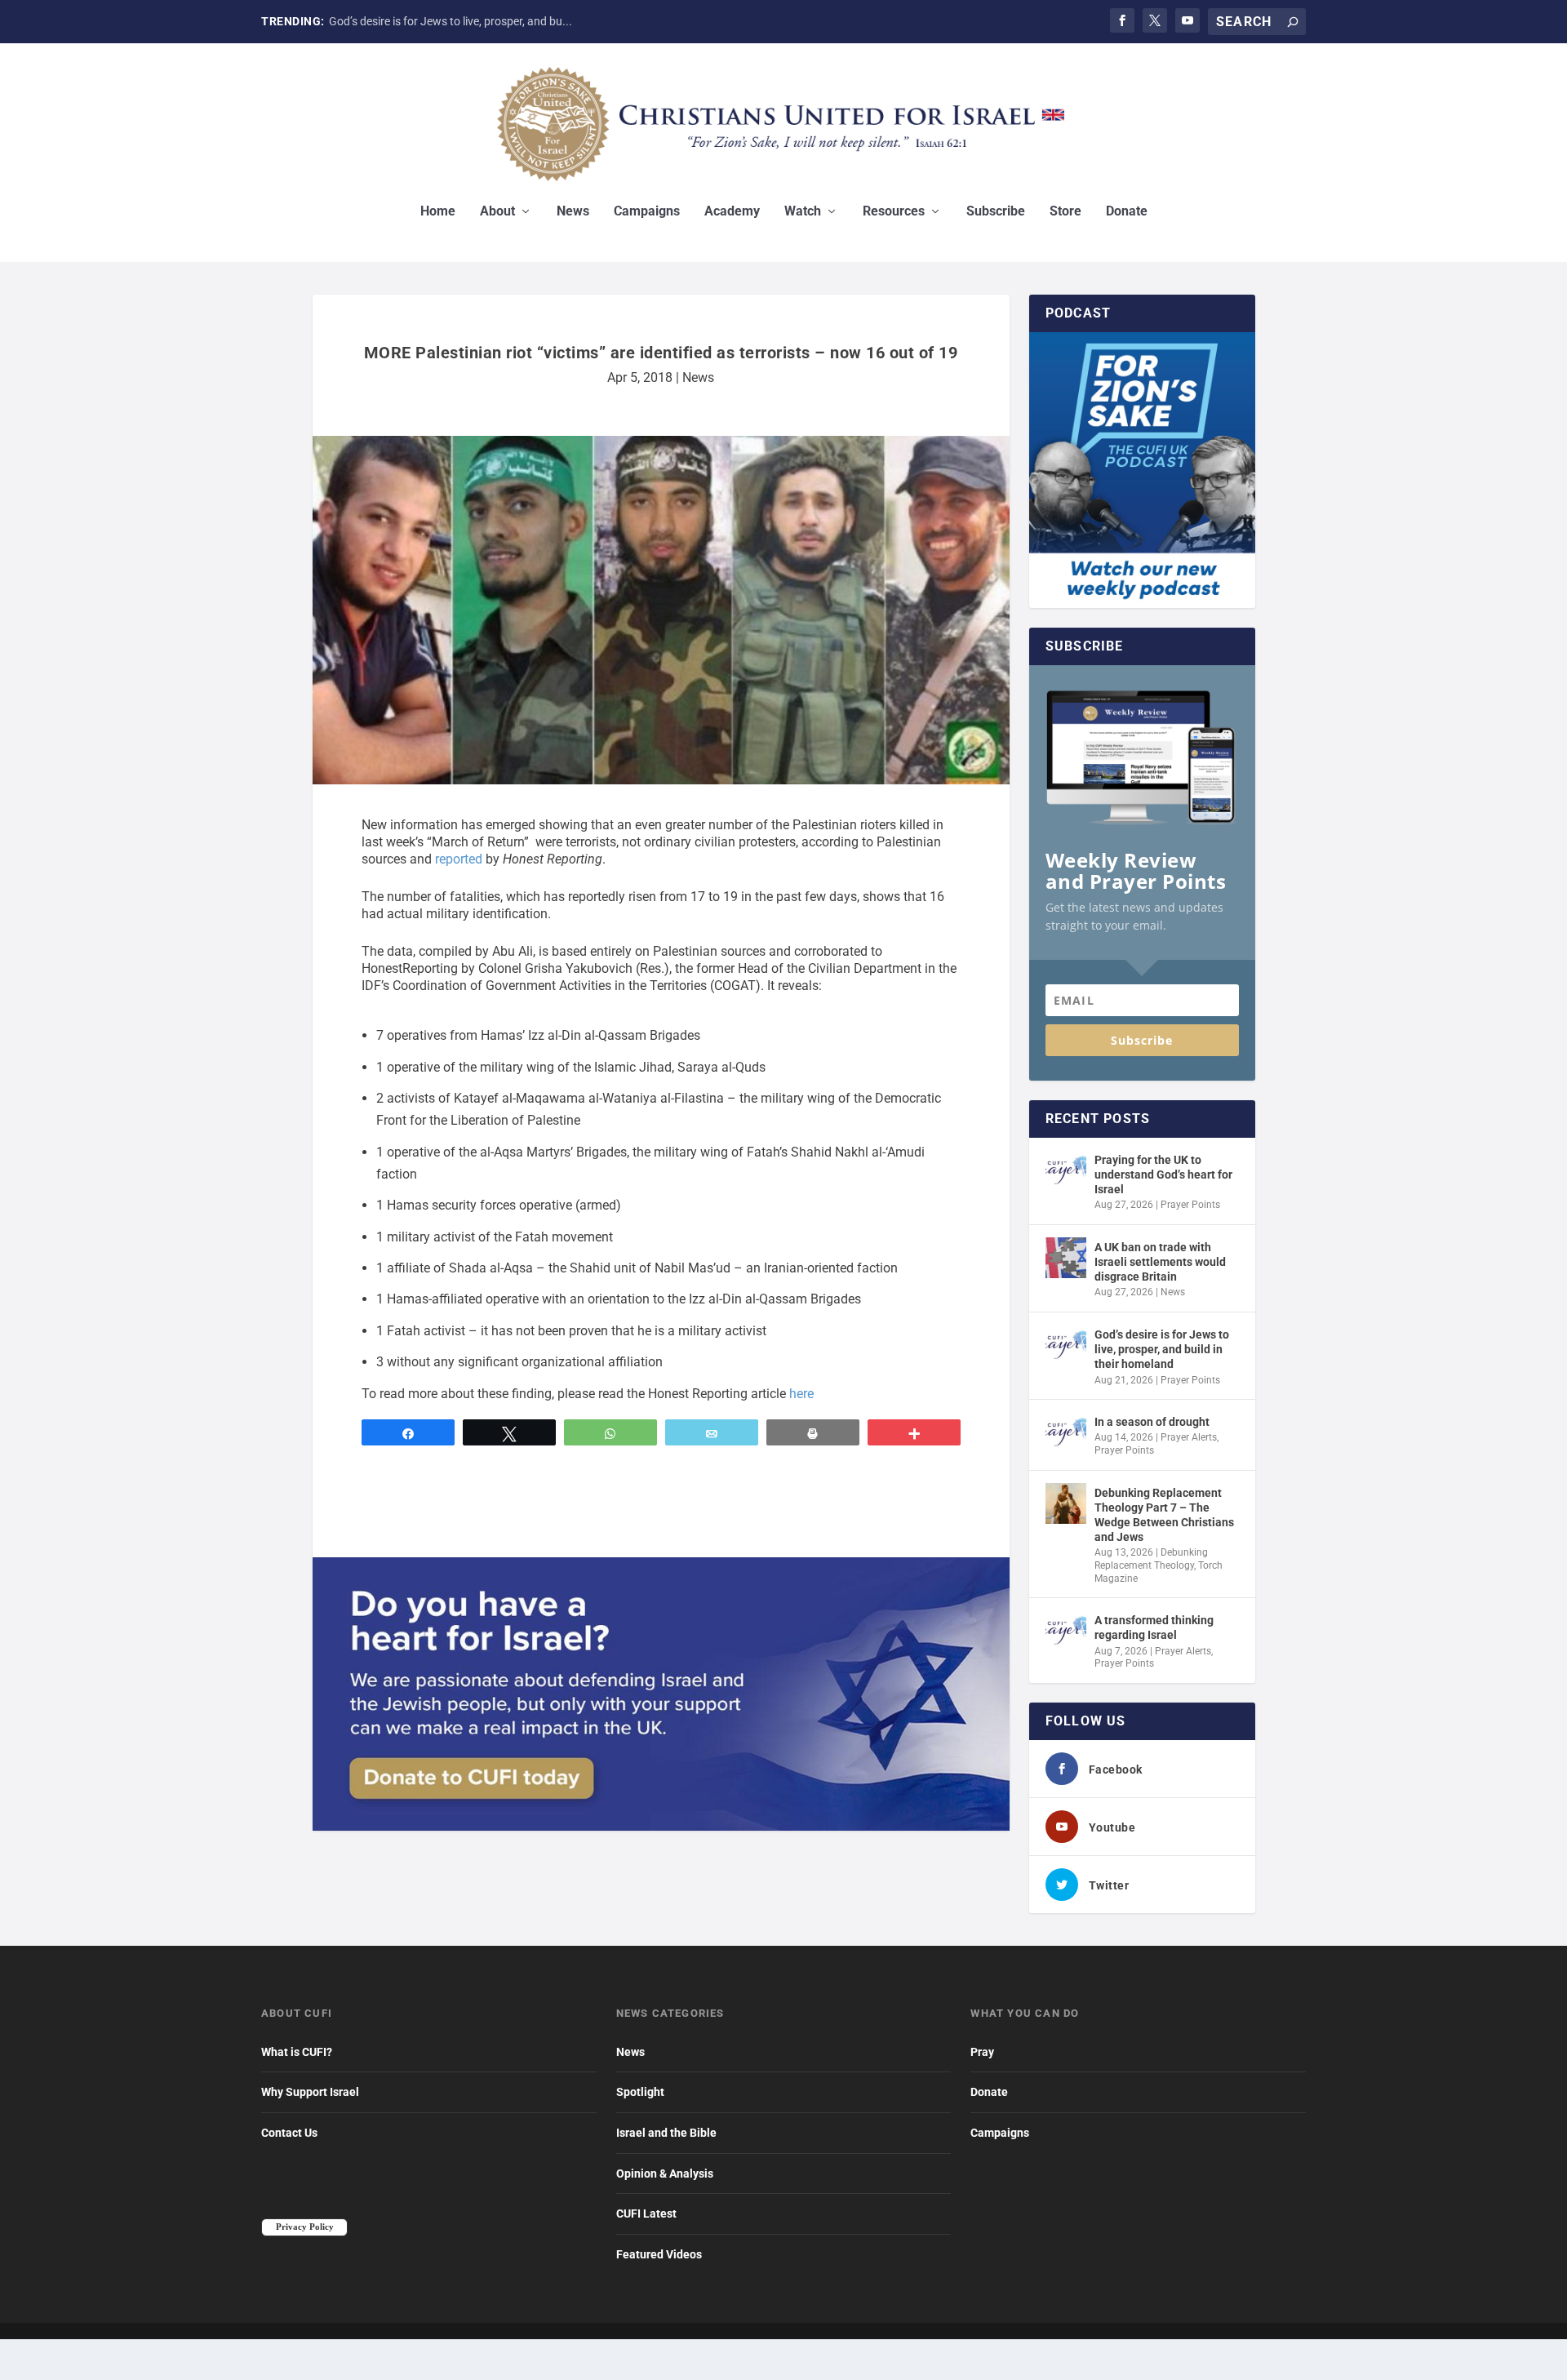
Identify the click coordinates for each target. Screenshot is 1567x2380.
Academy (732, 212)
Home (438, 212)
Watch (803, 212)
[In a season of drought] (1066, 1432)
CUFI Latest (646, 2213)
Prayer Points (1190, 1205)
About (497, 212)
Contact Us (289, 2133)
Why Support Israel (310, 2092)
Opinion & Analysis (665, 2174)
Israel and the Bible (666, 2133)
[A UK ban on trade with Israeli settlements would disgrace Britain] (1066, 1258)
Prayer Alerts (1189, 1437)
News (573, 212)
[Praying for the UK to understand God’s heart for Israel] (1066, 1170)
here (801, 1394)
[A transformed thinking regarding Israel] (1066, 1631)
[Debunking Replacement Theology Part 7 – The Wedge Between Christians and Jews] (1066, 1503)
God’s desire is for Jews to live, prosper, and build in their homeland (1162, 1349)
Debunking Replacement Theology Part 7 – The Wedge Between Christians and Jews (1164, 1515)
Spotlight (640, 2092)
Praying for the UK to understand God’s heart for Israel (1163, 1174)
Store (1065, 212)
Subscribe (996, 212)
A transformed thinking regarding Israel (1154, 1627)
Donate (1127, 212)
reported (459, 859)
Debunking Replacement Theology (1151, 1559)
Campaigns (647, 212)
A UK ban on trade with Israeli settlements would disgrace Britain (1160, 1262)
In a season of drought (1152, 1422)
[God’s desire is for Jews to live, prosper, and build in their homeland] (1066, 1345)
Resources (894, 212)
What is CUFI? (297, 2052)
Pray (982, 2052)
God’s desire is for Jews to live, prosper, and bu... (451, 21)
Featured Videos (659, 2254)
